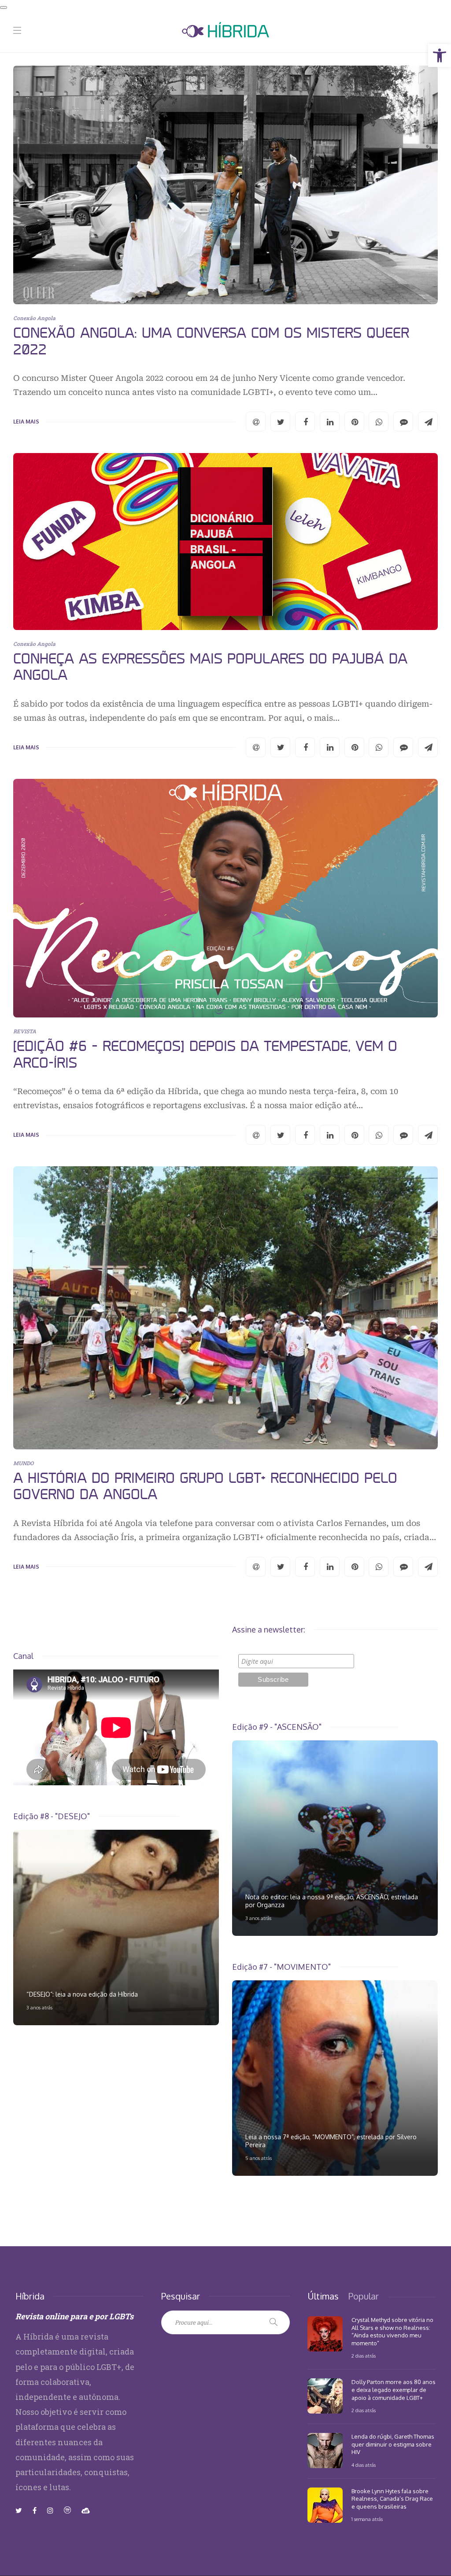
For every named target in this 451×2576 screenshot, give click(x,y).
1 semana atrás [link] (367, 2519)
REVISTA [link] (25, 1031)
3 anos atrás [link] (258, 1918)
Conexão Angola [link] (34, 318)
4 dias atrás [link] (364, 2465)
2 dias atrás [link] (364, 2356)
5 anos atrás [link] (259, 2158)
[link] (440, 55)
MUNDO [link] (23, 1463)
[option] (335, 1838)
